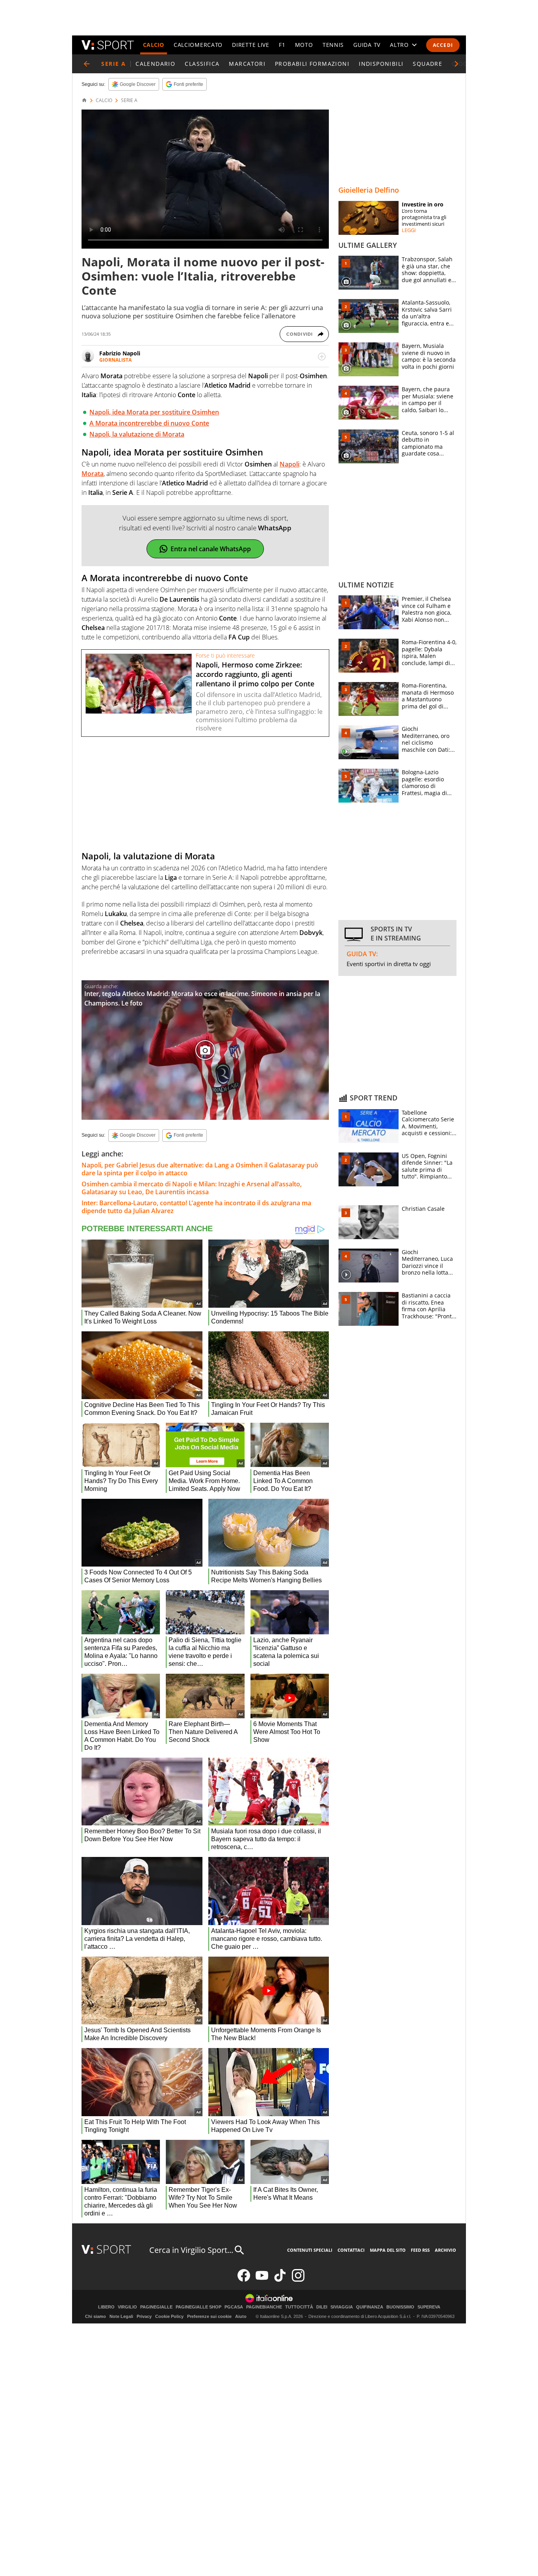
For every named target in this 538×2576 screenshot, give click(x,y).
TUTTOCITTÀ (299, 2307)
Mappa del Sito (388, 2250)
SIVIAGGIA (342, 2307)
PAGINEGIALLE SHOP (199, 2307)
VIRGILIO (127, 2307)
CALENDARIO (155, 64)
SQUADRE (428, 64)
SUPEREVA (429, 2307)
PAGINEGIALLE (156, 2307)
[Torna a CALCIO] (87, 64)
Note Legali (121, 2316)
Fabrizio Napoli (120, 353)
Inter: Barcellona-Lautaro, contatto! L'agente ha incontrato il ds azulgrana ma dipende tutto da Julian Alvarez (196, 1207)
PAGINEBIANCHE (264, 2307)
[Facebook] (244, 2280)
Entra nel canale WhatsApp (211, 549)
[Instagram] (298, 2280)
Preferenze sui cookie (209, 2316)
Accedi (443, 45)
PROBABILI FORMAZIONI (312, 64)
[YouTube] (262, 2280)
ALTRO (399, 45)
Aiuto (241, 2316)
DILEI (322, 2307)
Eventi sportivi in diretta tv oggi (389, 964)
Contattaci (351, 2250)
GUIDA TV (367, 45)
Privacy (144, 2316)
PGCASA (234, 2307)
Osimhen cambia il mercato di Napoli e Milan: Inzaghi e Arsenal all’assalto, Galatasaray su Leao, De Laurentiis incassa (192, 1188)
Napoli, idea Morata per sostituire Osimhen (154, 412)
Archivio (445, 2250)
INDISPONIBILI (381, 64)
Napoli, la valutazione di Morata (137, 434)
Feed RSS (420, 2250)
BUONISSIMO (400, 2307)
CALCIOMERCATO (198, 45)
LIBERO (106, 2307)
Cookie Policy (169, 2316)
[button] (456, 64)
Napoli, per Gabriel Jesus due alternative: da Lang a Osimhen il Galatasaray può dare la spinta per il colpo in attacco (200, 1169)
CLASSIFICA (202, 64)
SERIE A (129, 100)
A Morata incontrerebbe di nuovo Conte (149, 423)
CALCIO (154, 45)
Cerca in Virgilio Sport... (191, 2250)
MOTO (304, 45)
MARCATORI (247, 64)
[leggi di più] (322, 357)
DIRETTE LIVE (250, 45)
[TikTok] (280, 2280)
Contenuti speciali (310, 2250)
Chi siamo (96, 2316)
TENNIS (333, 45)
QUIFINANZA (370, 2307)
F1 (282, 45)
